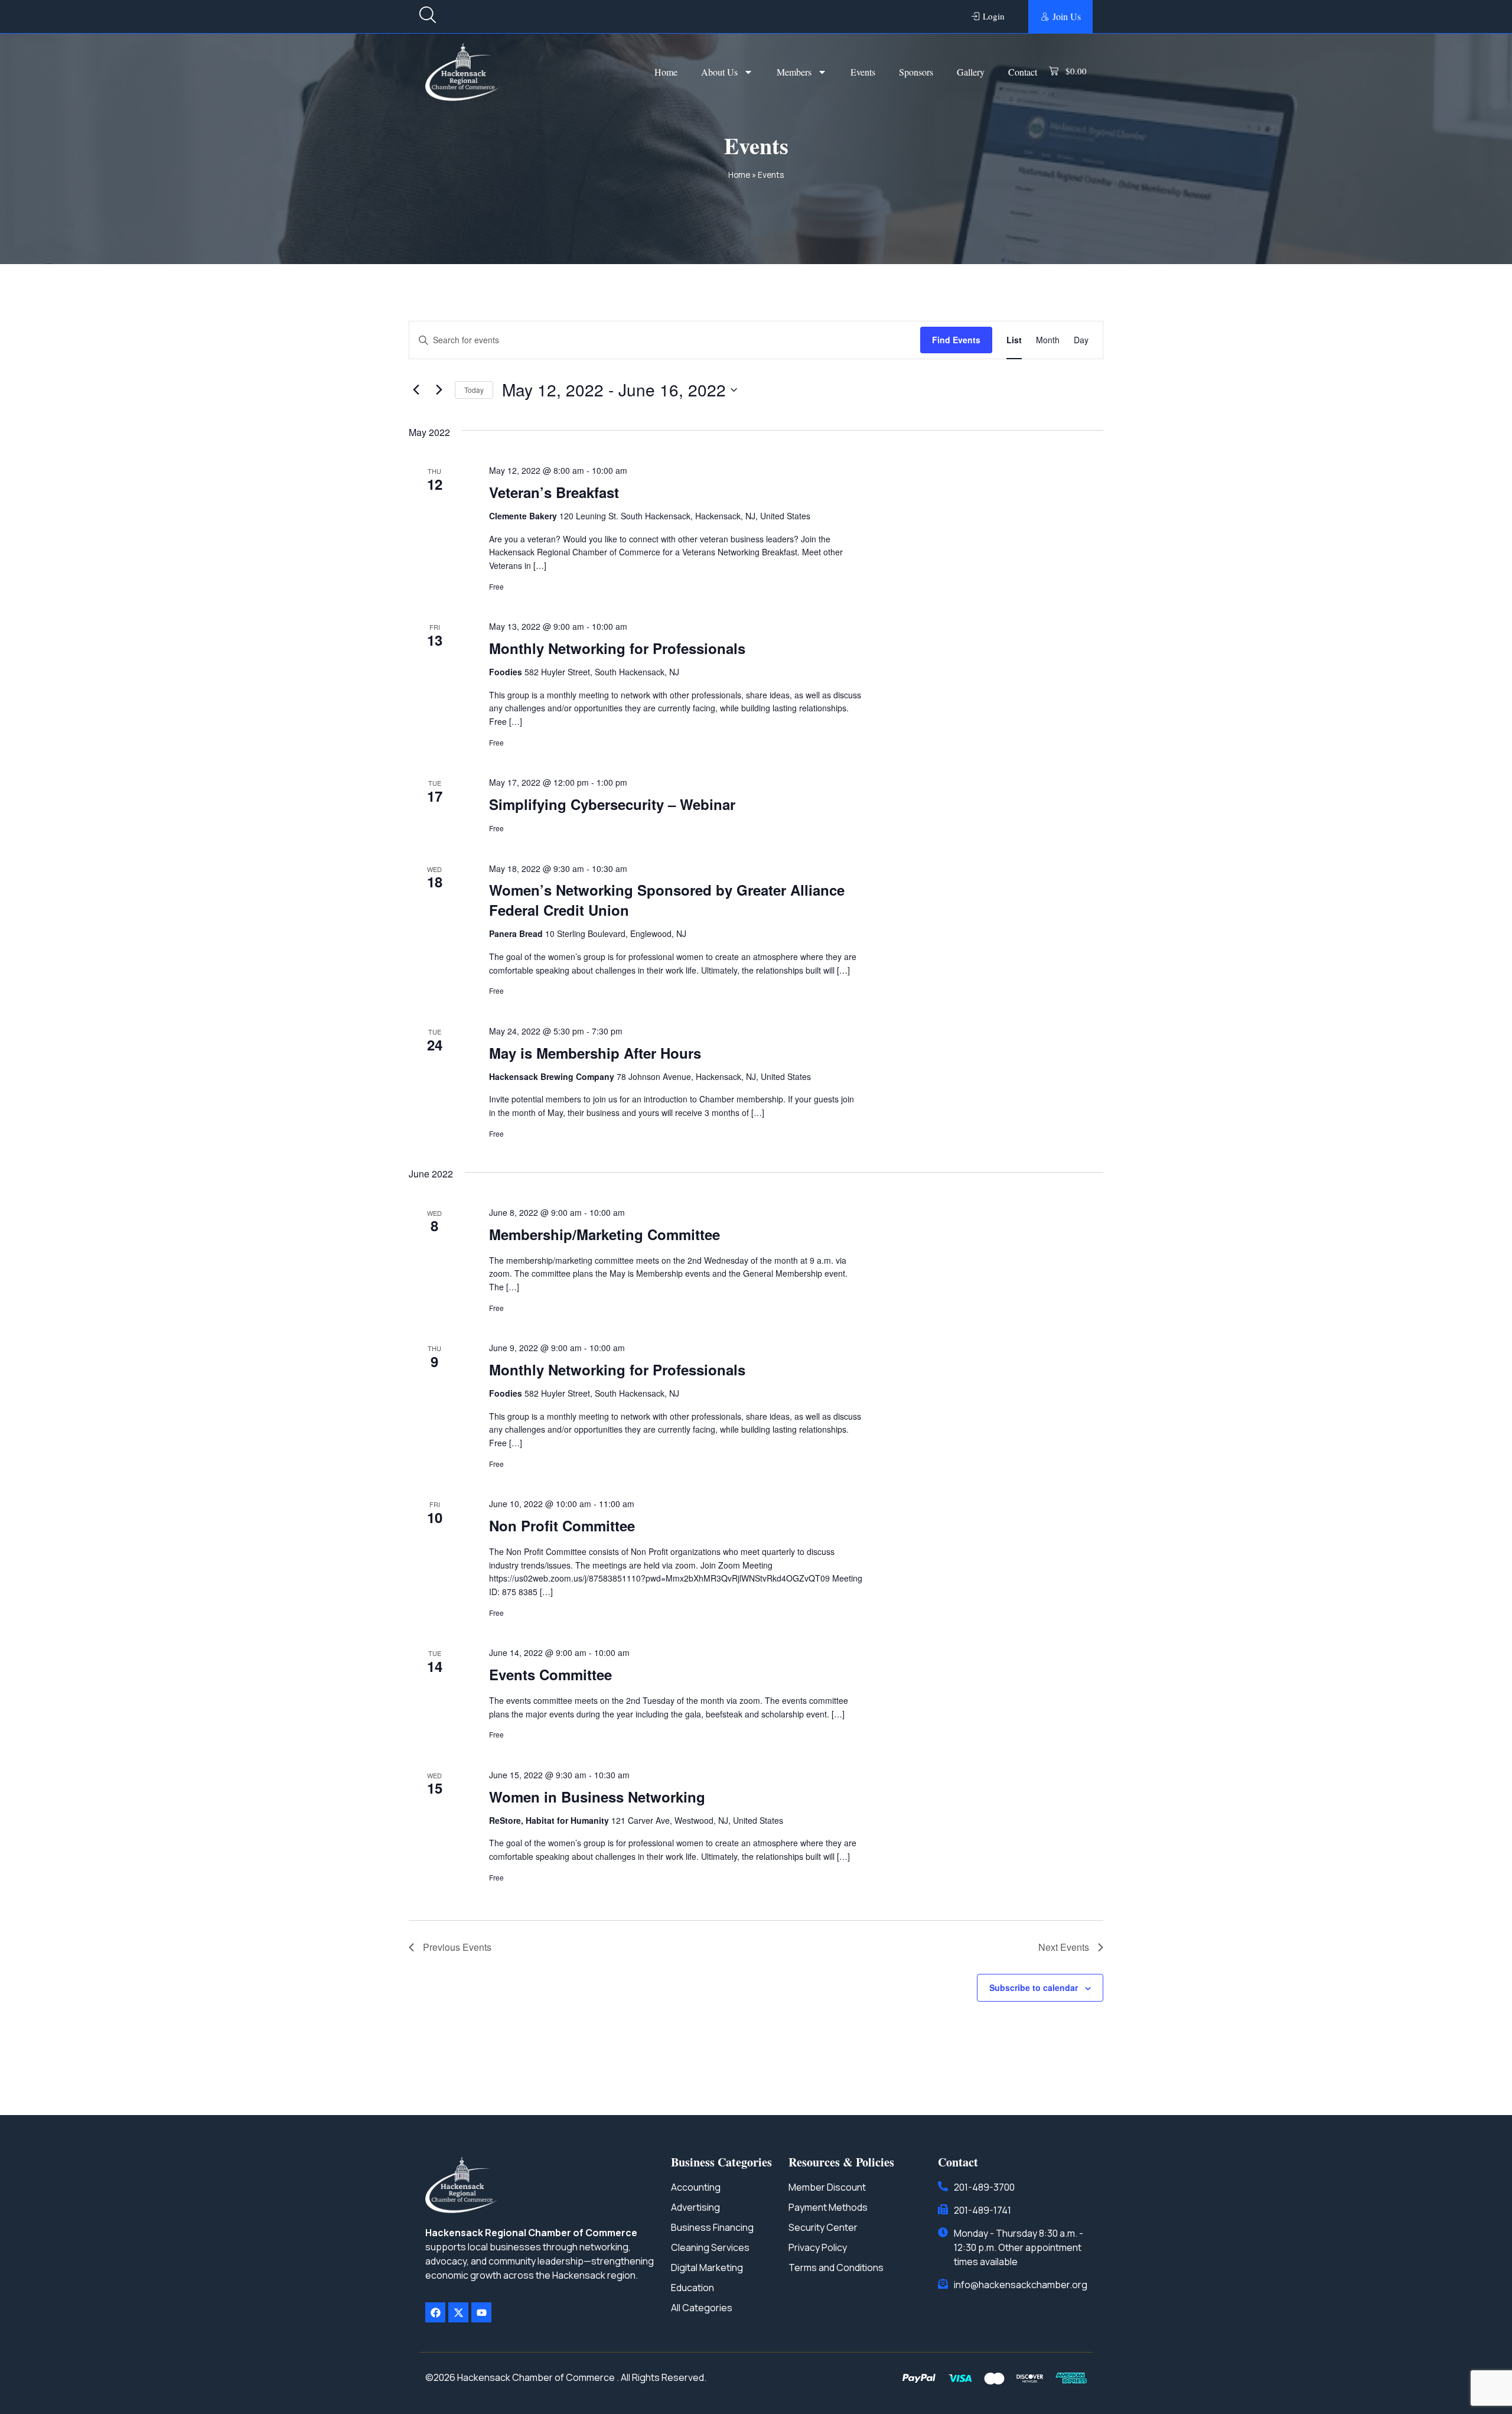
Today (474, 390)
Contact (1023, 72)
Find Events (956, 340)
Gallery (971, 72)
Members (794, 72)
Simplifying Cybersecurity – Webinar (612, 804)
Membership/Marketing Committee (605, 1234)
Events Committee (550, 1674)
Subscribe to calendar (1034, 1987)
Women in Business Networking (597, 1797)
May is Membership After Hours (595, 1053)
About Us (719, 72)
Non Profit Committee (562, 1525)
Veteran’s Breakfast (554, 492)
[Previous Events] (416, 390)
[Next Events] (439, 390)
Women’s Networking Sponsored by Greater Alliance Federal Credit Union (667, 900)
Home (666, 72)
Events (863, 72)
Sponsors (916, 72)
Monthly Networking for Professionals (617, 648)
